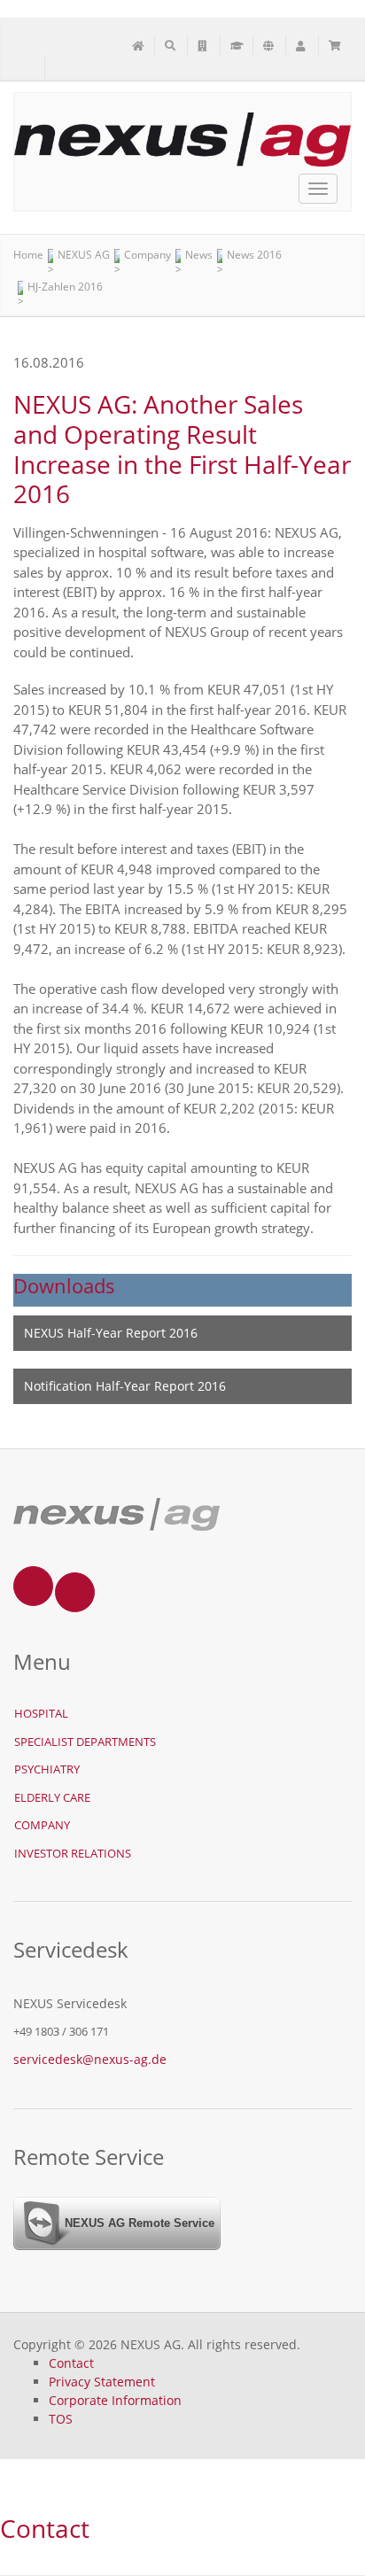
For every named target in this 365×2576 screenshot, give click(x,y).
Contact (71, 2363)
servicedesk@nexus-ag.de (90, 2059)
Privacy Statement (102, 2382)
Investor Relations (73, 1853)
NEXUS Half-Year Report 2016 (111, 1333)
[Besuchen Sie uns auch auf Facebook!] (61, 69)
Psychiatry (47, 1769)
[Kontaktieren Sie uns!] (29, 69)
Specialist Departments (85, 1742)
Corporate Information (115, 2400)
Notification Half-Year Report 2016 (125, 1386)
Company (42, 1825)
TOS (61, 2419)
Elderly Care (52, 1797)
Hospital (41, 1713)
